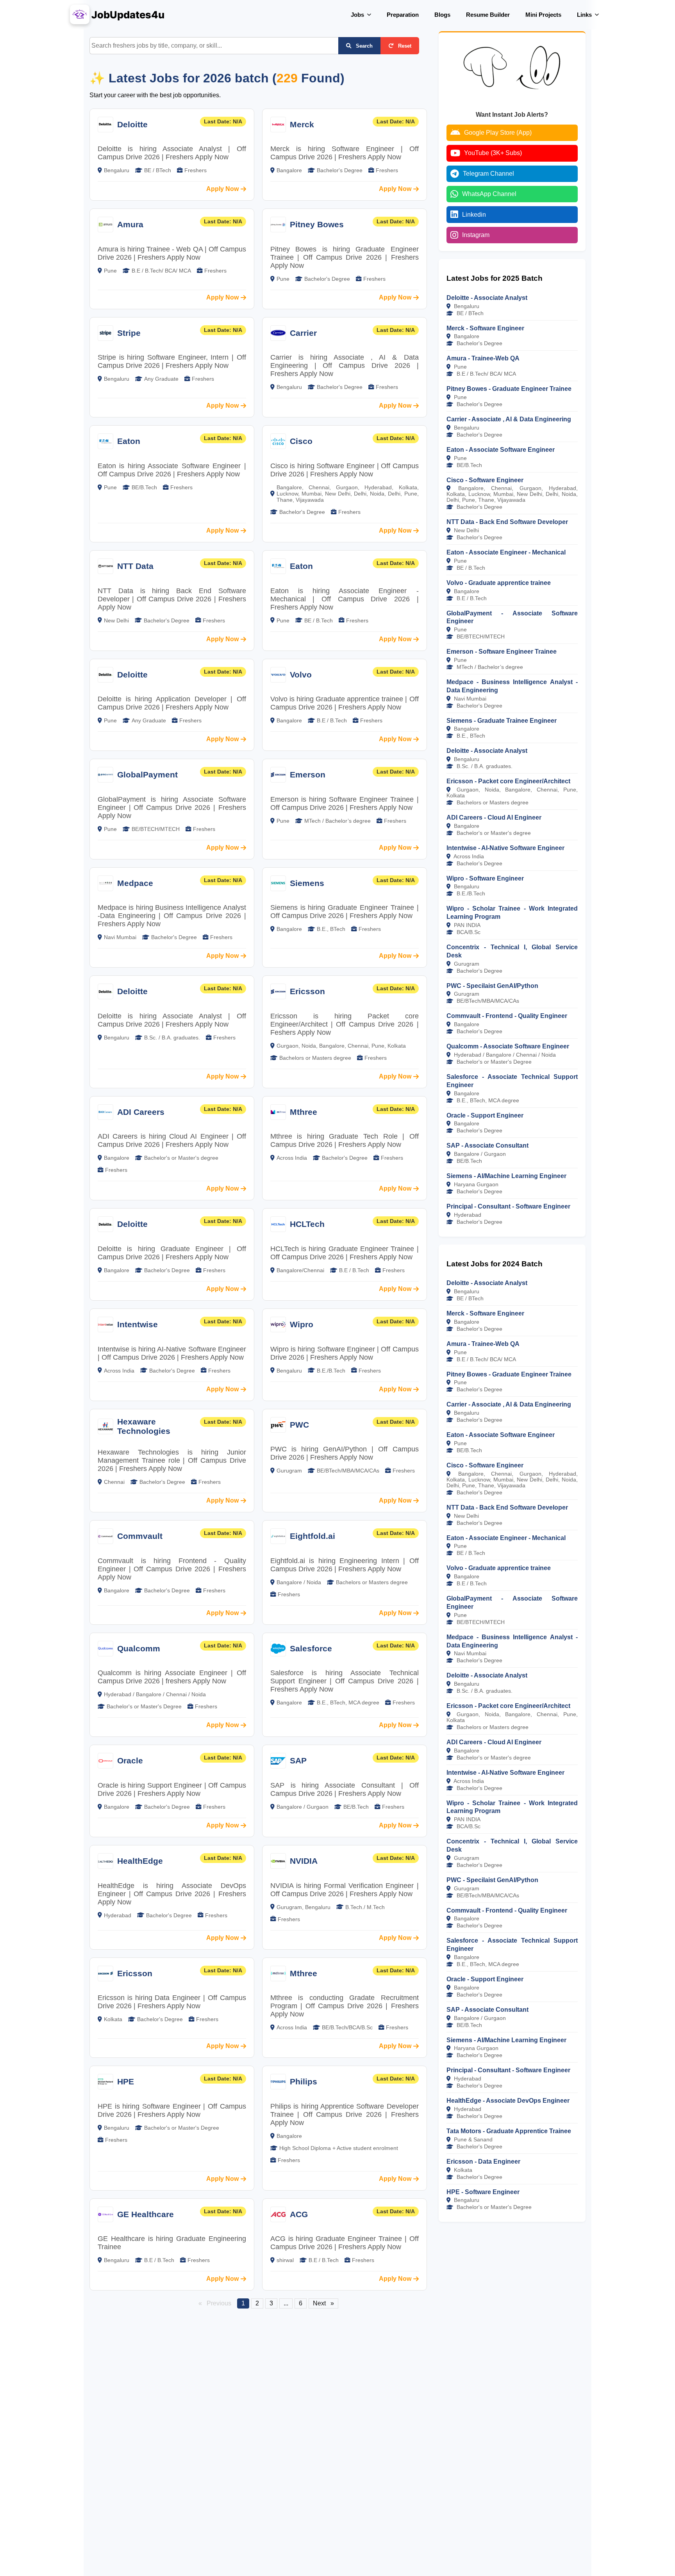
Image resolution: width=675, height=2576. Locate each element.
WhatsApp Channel (489, 194)
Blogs (442, 15)
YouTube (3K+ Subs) (493, 153)
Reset (404, 46)
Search (363, 46)
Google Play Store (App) (498, 133)
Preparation (403, 15)
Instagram (476, 235)
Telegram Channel (488, 174)
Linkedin (474, 215)
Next (326, 2303)
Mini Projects (543, 15)
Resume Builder (488, 15)
